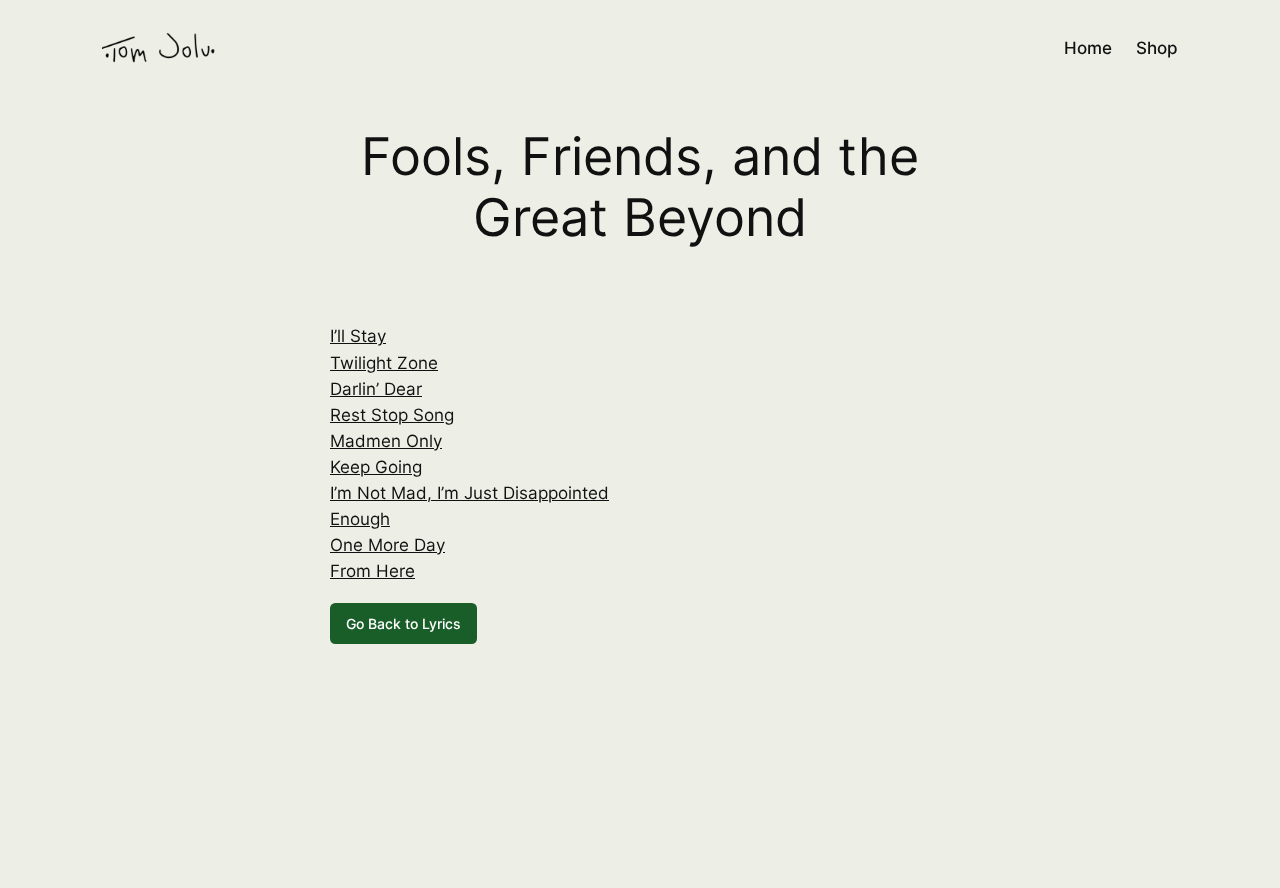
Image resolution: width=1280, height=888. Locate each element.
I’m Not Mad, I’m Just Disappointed (469, 493)
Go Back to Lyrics (403, 623)
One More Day (387, 545)
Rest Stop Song (392, 415)
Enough (360, 519)
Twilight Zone (384, 363)
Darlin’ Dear (376, 389)
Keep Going (376, 467)
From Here (372, 571)
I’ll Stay (358, 336)
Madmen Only (386, 441)
